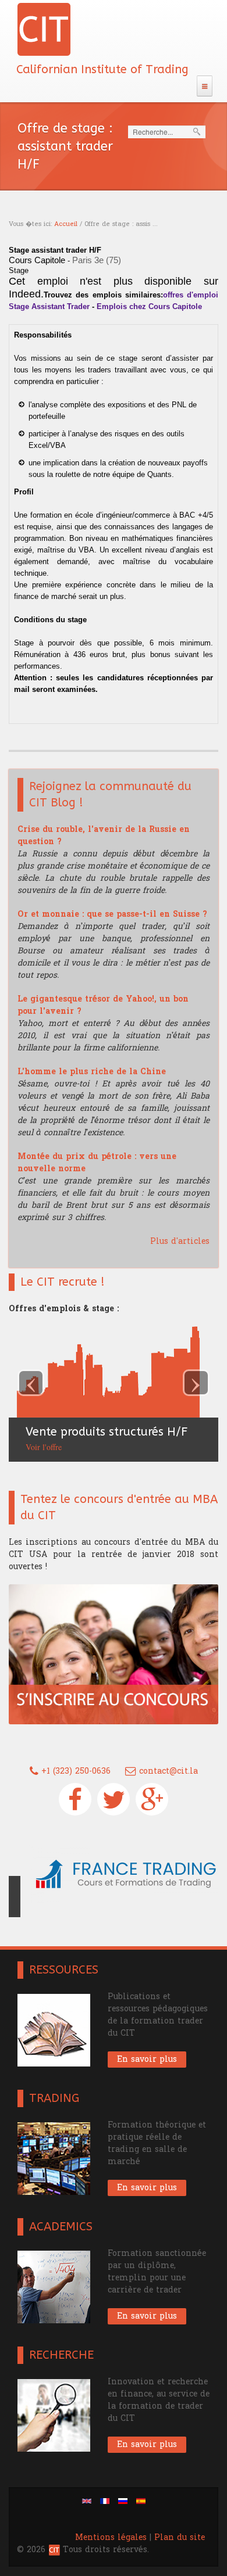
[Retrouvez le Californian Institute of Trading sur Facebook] (75, 1799)
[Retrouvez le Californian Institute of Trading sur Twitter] (114, 1799)
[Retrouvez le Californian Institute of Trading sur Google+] (152, 1799)
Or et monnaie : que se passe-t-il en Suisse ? (112, 914)
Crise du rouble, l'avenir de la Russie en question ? (104, 835)
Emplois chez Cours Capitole (149, 306)
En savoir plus (147, 2045)
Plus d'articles (180, 1241)
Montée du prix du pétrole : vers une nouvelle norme (97, 1163)
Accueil (66, 224)
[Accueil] (44, 29)
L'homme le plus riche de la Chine (92, 1072)
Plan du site (180, 2523)
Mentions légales (111, 2523)
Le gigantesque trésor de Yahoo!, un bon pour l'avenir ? (103, 1005)
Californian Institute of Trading (102, 69)
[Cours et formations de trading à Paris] (114, 1872)
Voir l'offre (36, 1447)
